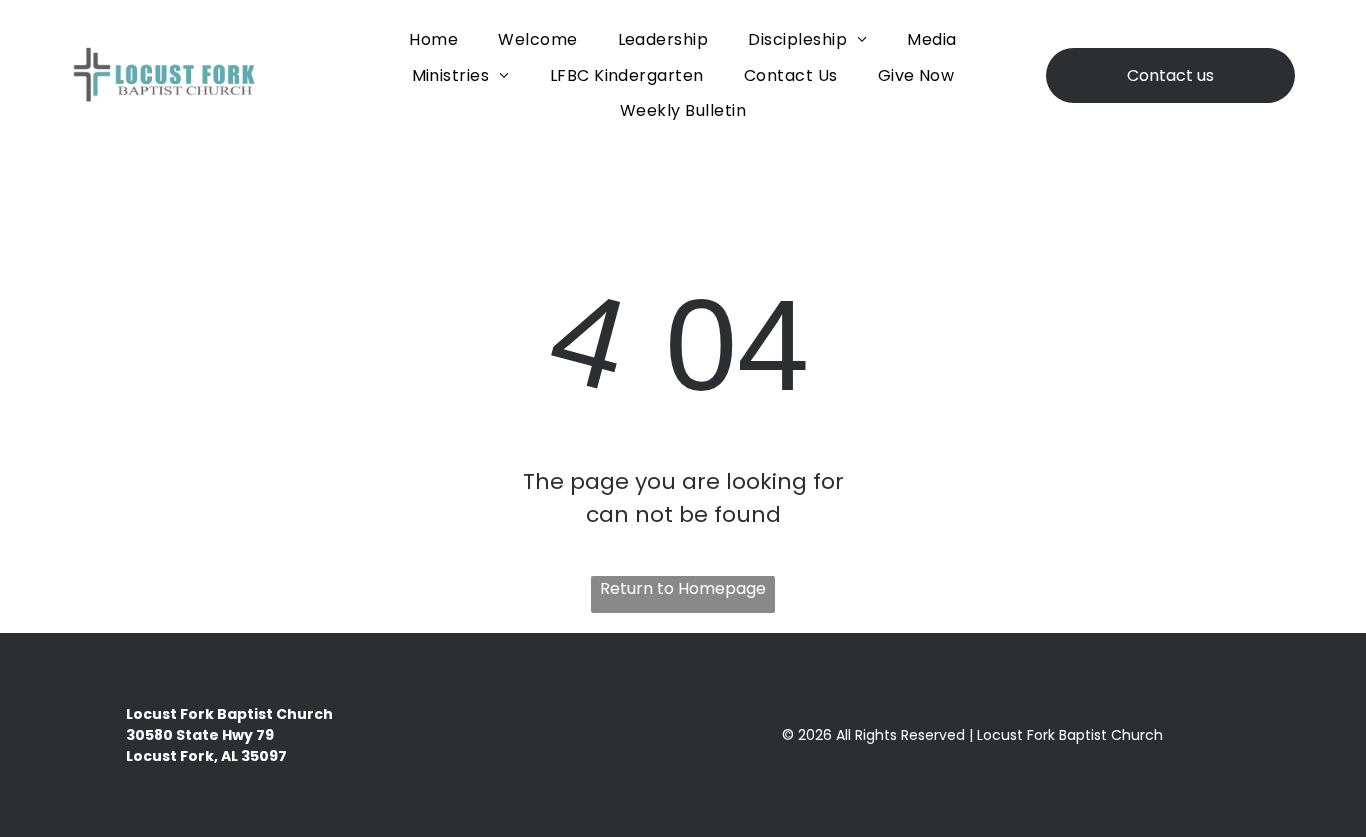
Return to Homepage (683, 588)
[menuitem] (433, 39)
